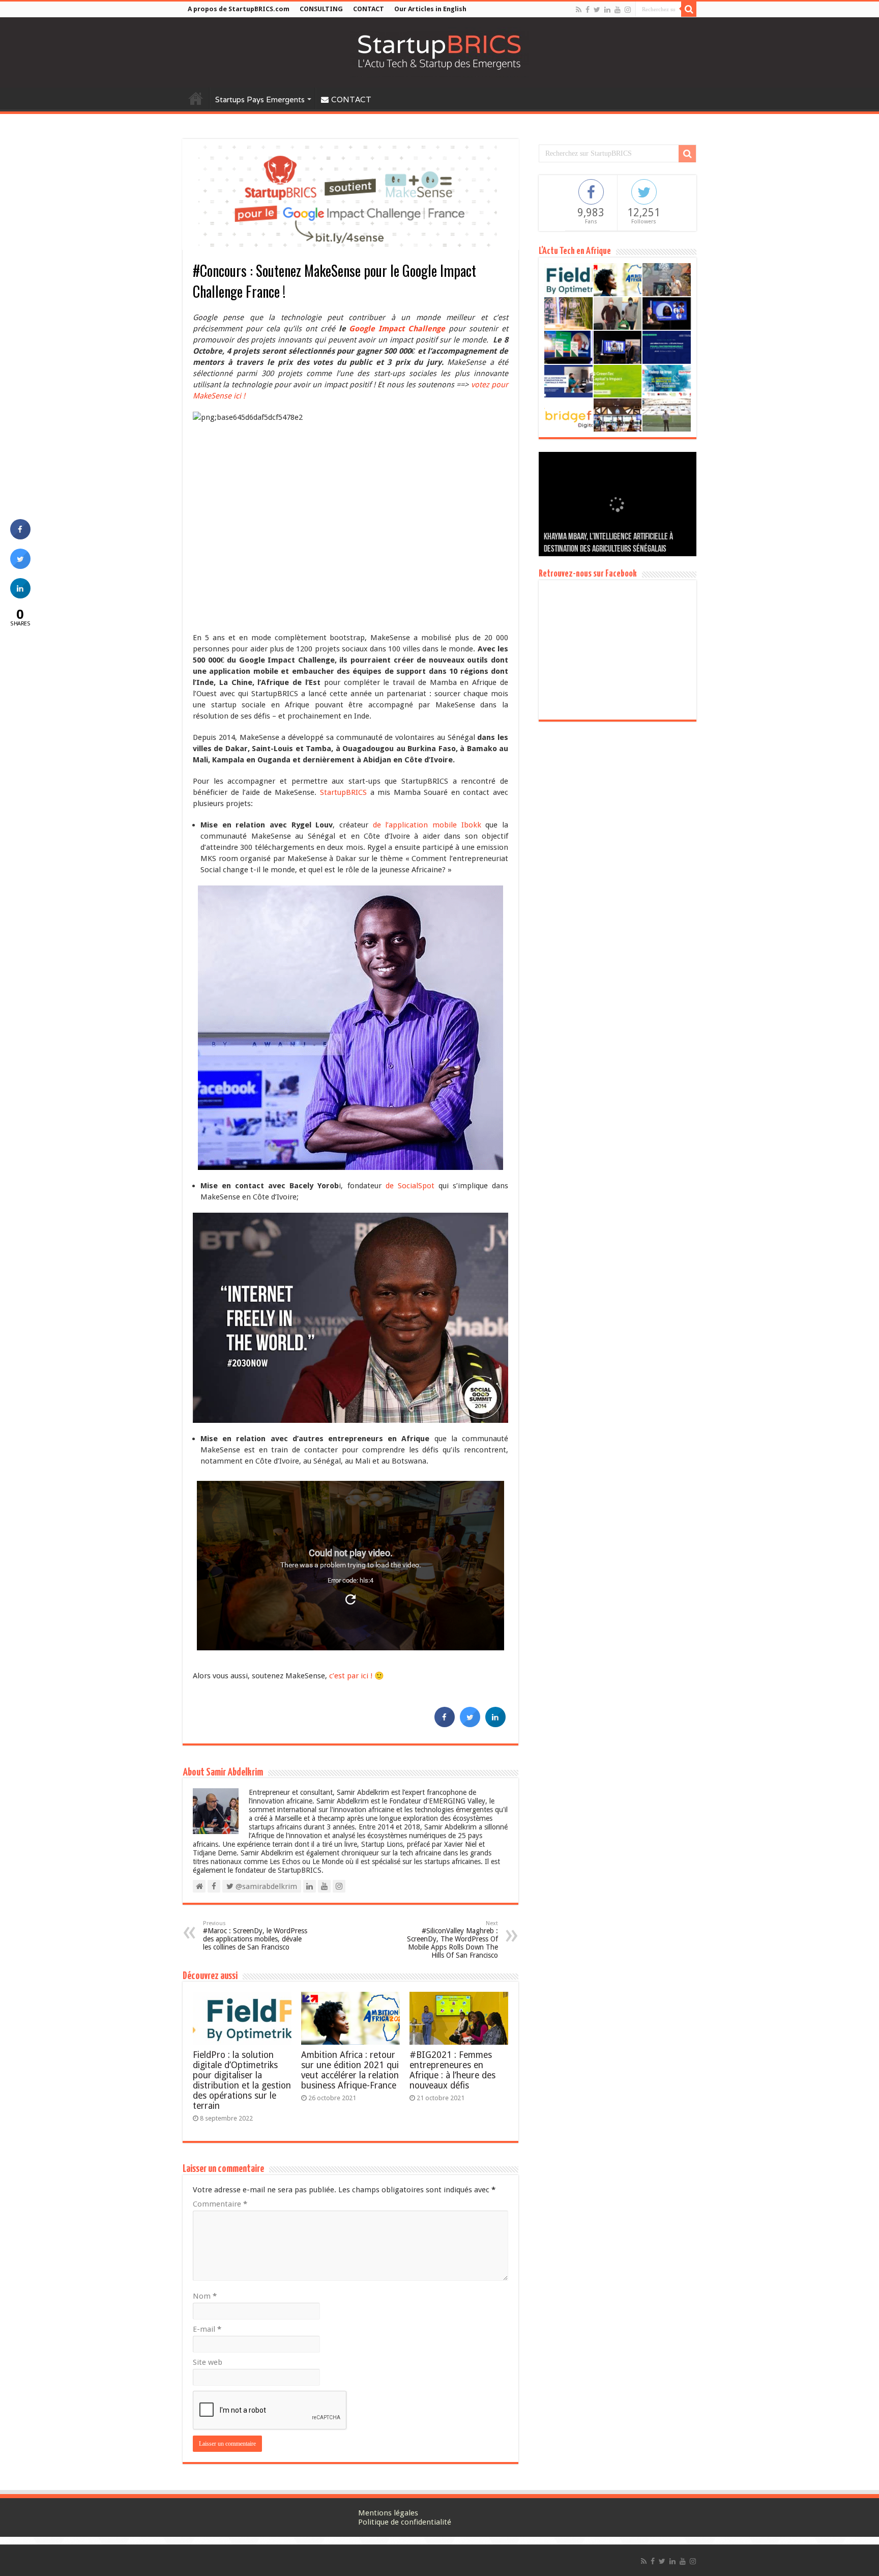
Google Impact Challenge (396, 329)
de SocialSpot (410, 1186)
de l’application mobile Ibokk (427, 825)
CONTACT (369, 9)
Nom (205, 2296)
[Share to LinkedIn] (495, 1724)
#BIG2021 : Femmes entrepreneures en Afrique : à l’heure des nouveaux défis (452, 2070)
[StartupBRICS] (439, 50)
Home (196, 98)
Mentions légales (388, 2513)
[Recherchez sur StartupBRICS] (689, 9)
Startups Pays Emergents (260, 99)
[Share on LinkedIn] (20, 595)
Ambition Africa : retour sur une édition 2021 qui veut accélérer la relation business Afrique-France (350, 2070)
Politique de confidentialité (405, 2522)
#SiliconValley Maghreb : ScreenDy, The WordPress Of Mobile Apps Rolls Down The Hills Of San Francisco (452, 1940)
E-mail (207, 2329)
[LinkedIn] (607, 10)
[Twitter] (597, 10)
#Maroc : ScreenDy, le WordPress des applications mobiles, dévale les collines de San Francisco (255, 1936)
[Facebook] (588, 10)
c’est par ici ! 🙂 (357, 1676)
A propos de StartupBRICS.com (239, 9)
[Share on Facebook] (445, 1724)
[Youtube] (618, 10)
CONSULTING (321, 9)
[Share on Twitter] (470, 1724)
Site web (208, 2362)
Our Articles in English (430, 9)
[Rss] (579, 10)
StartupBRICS (345, 792)
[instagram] (628, 10)
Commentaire (220, 2204)
